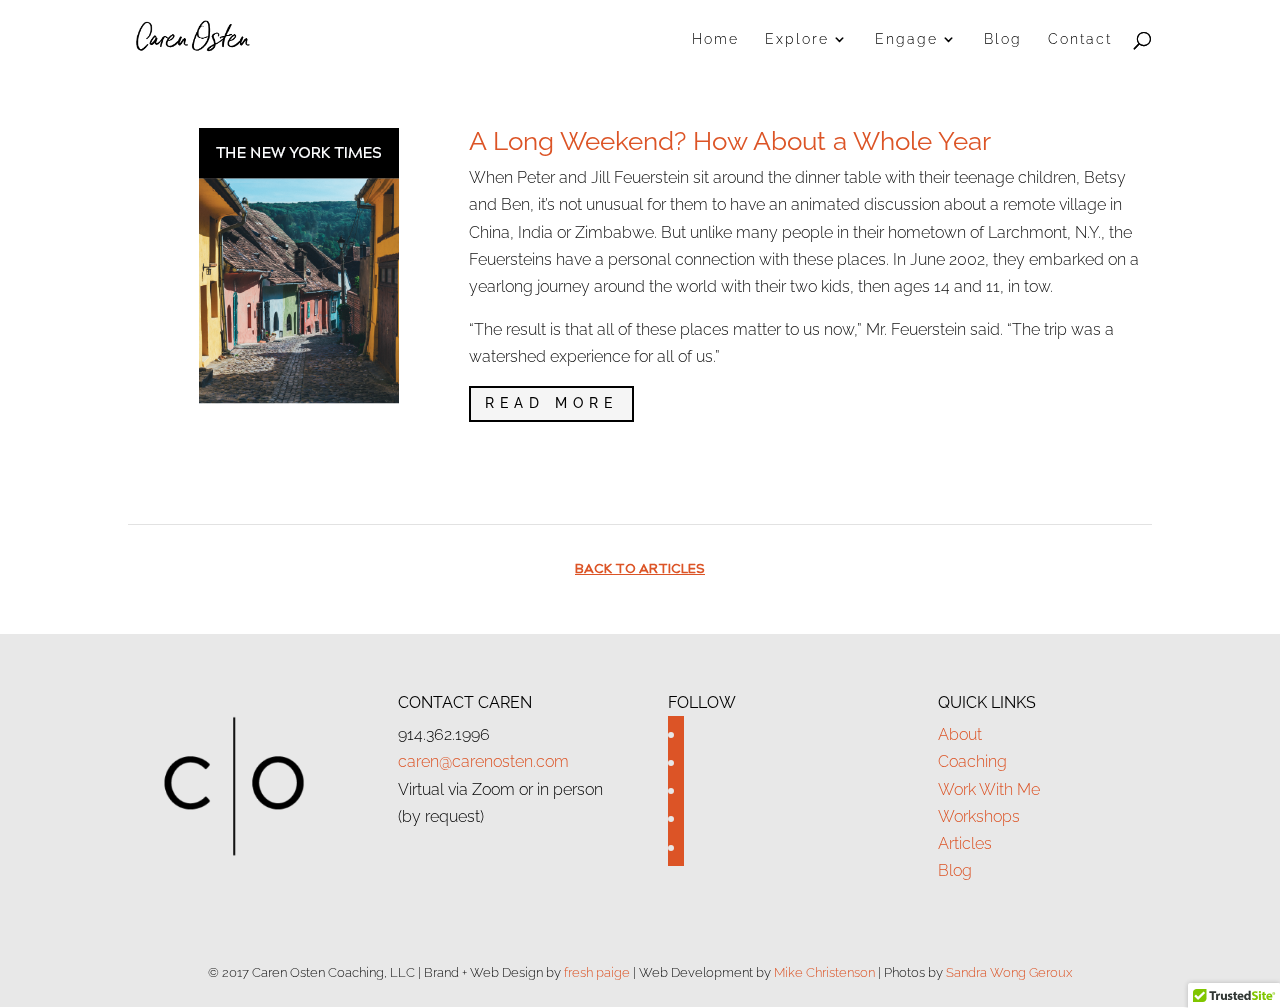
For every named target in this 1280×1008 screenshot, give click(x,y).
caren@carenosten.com (483, 761)
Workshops (979, 816)
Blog (1003, 39)
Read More (551, 403)
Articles (965, 843)
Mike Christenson (824, 972)
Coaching (972, 761)
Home (715, 39)
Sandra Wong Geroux (1009, 972)
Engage (906, 39)
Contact (1080, 39)
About (960, 734)
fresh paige (597, 972)
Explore (797, 39)
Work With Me (989, 789)
